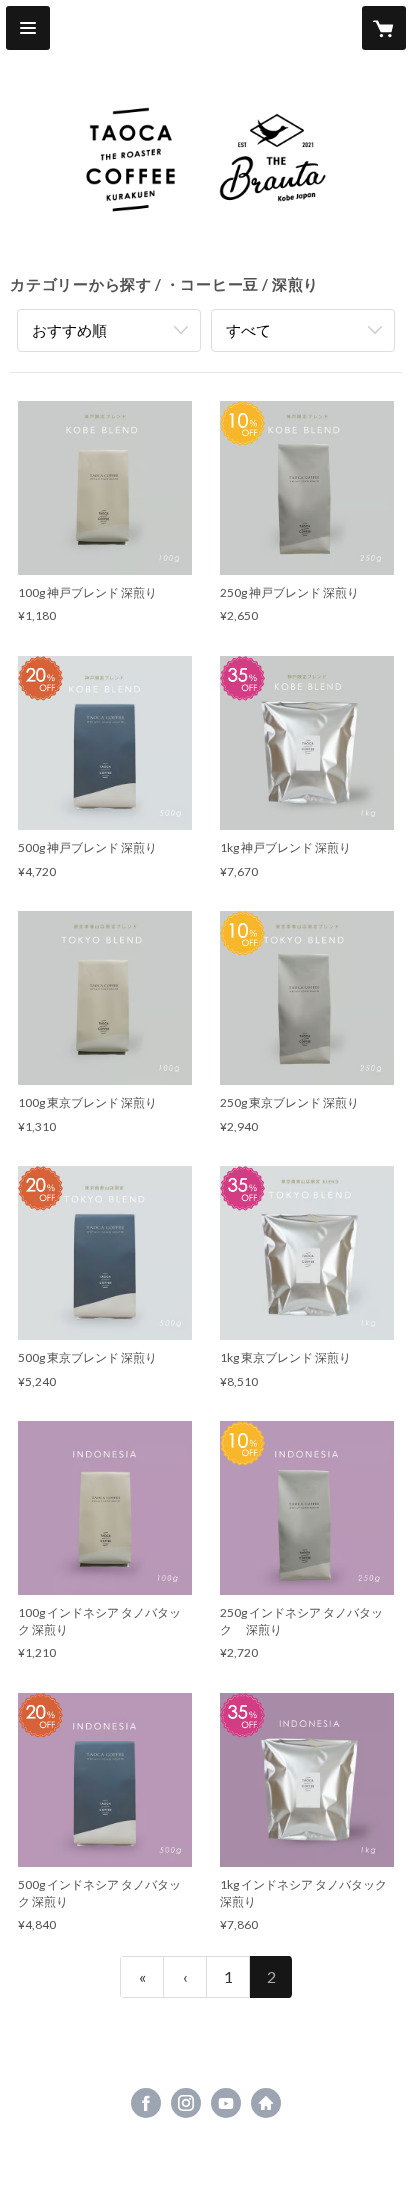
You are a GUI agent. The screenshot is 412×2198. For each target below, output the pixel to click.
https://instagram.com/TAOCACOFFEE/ (186, 2103)
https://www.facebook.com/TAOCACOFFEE (146, 2103)
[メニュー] (28, 28)
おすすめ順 (69, 330)
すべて (248, 330)
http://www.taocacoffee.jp (266, 2103)
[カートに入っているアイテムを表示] (384, 28)
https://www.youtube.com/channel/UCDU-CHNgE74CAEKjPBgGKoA (226, 2103)
